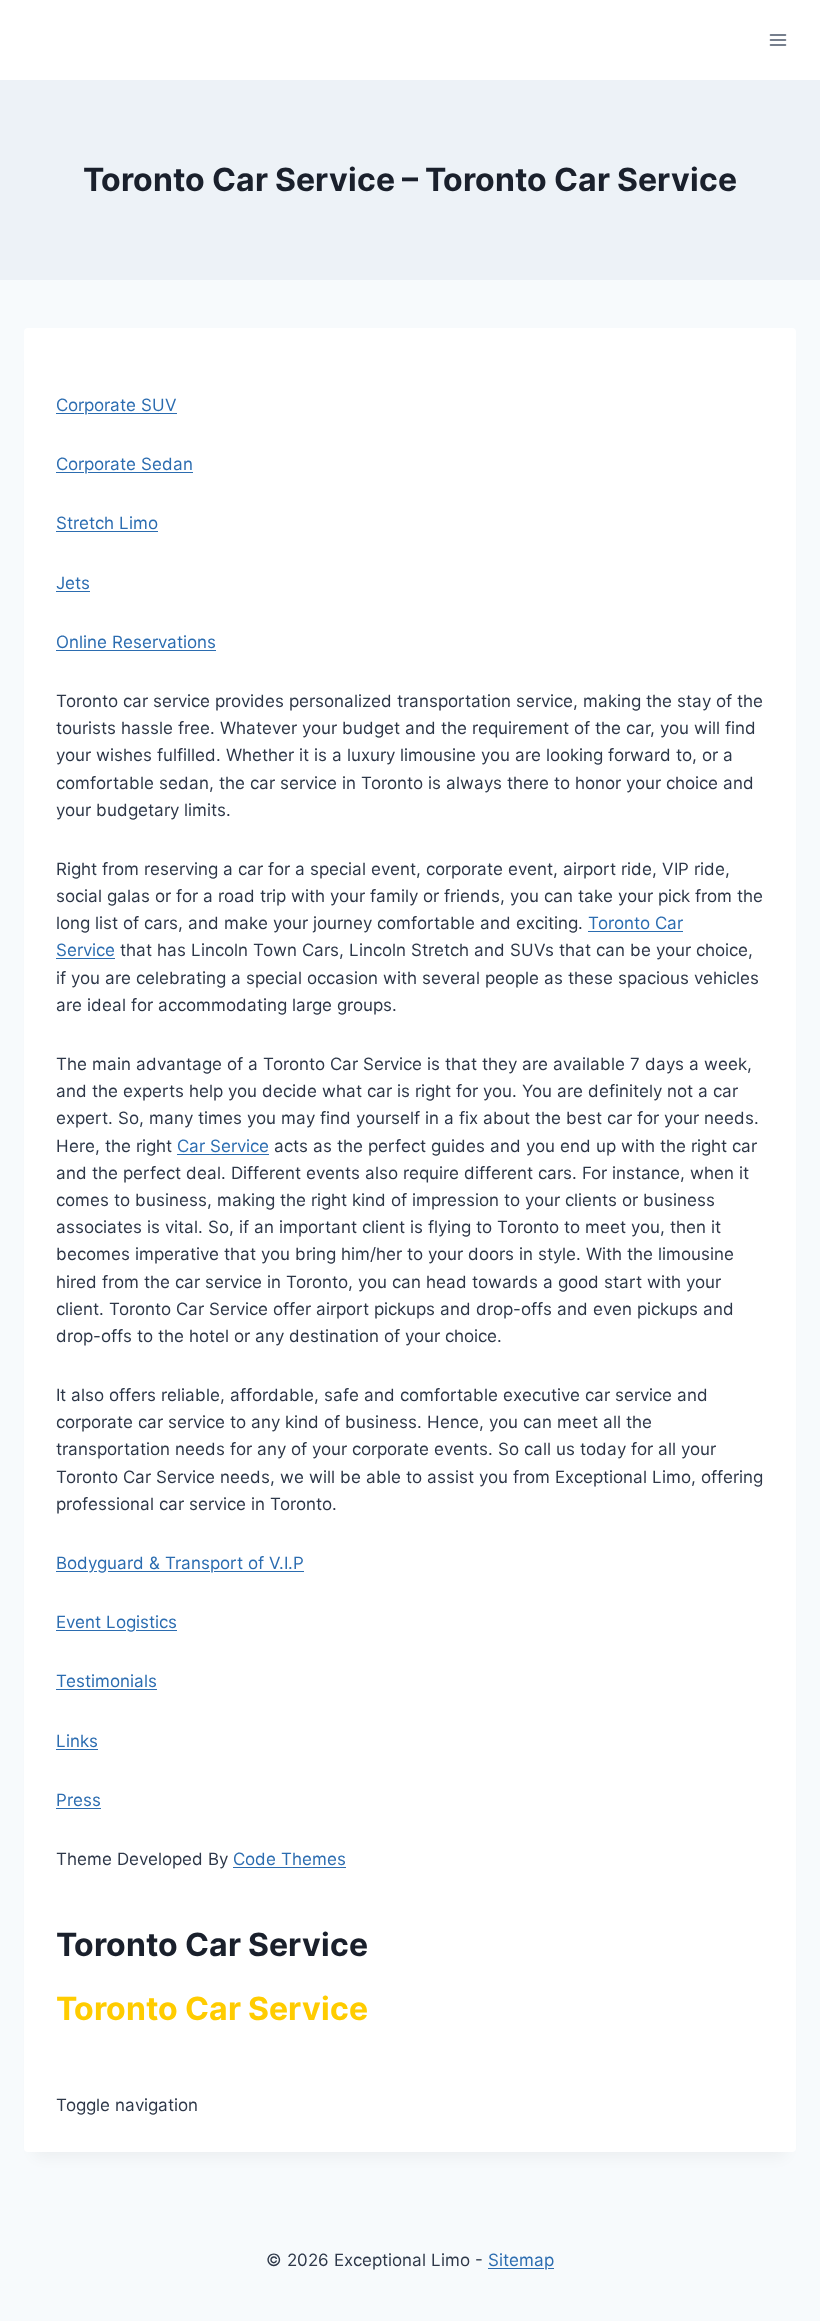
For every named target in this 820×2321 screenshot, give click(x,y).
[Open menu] (777, 39)
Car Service (223, 1146)
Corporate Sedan (124, 464)
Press (78, 1800)
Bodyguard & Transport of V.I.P (180, 1563)
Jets (73, 583)
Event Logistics (116, 1622)
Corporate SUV (116, 405)
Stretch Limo (107, 523)
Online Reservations (136, 642)
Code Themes (289, 1859)
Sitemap (521, 2260)
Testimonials (106, 1681)
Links (77, 1741)
